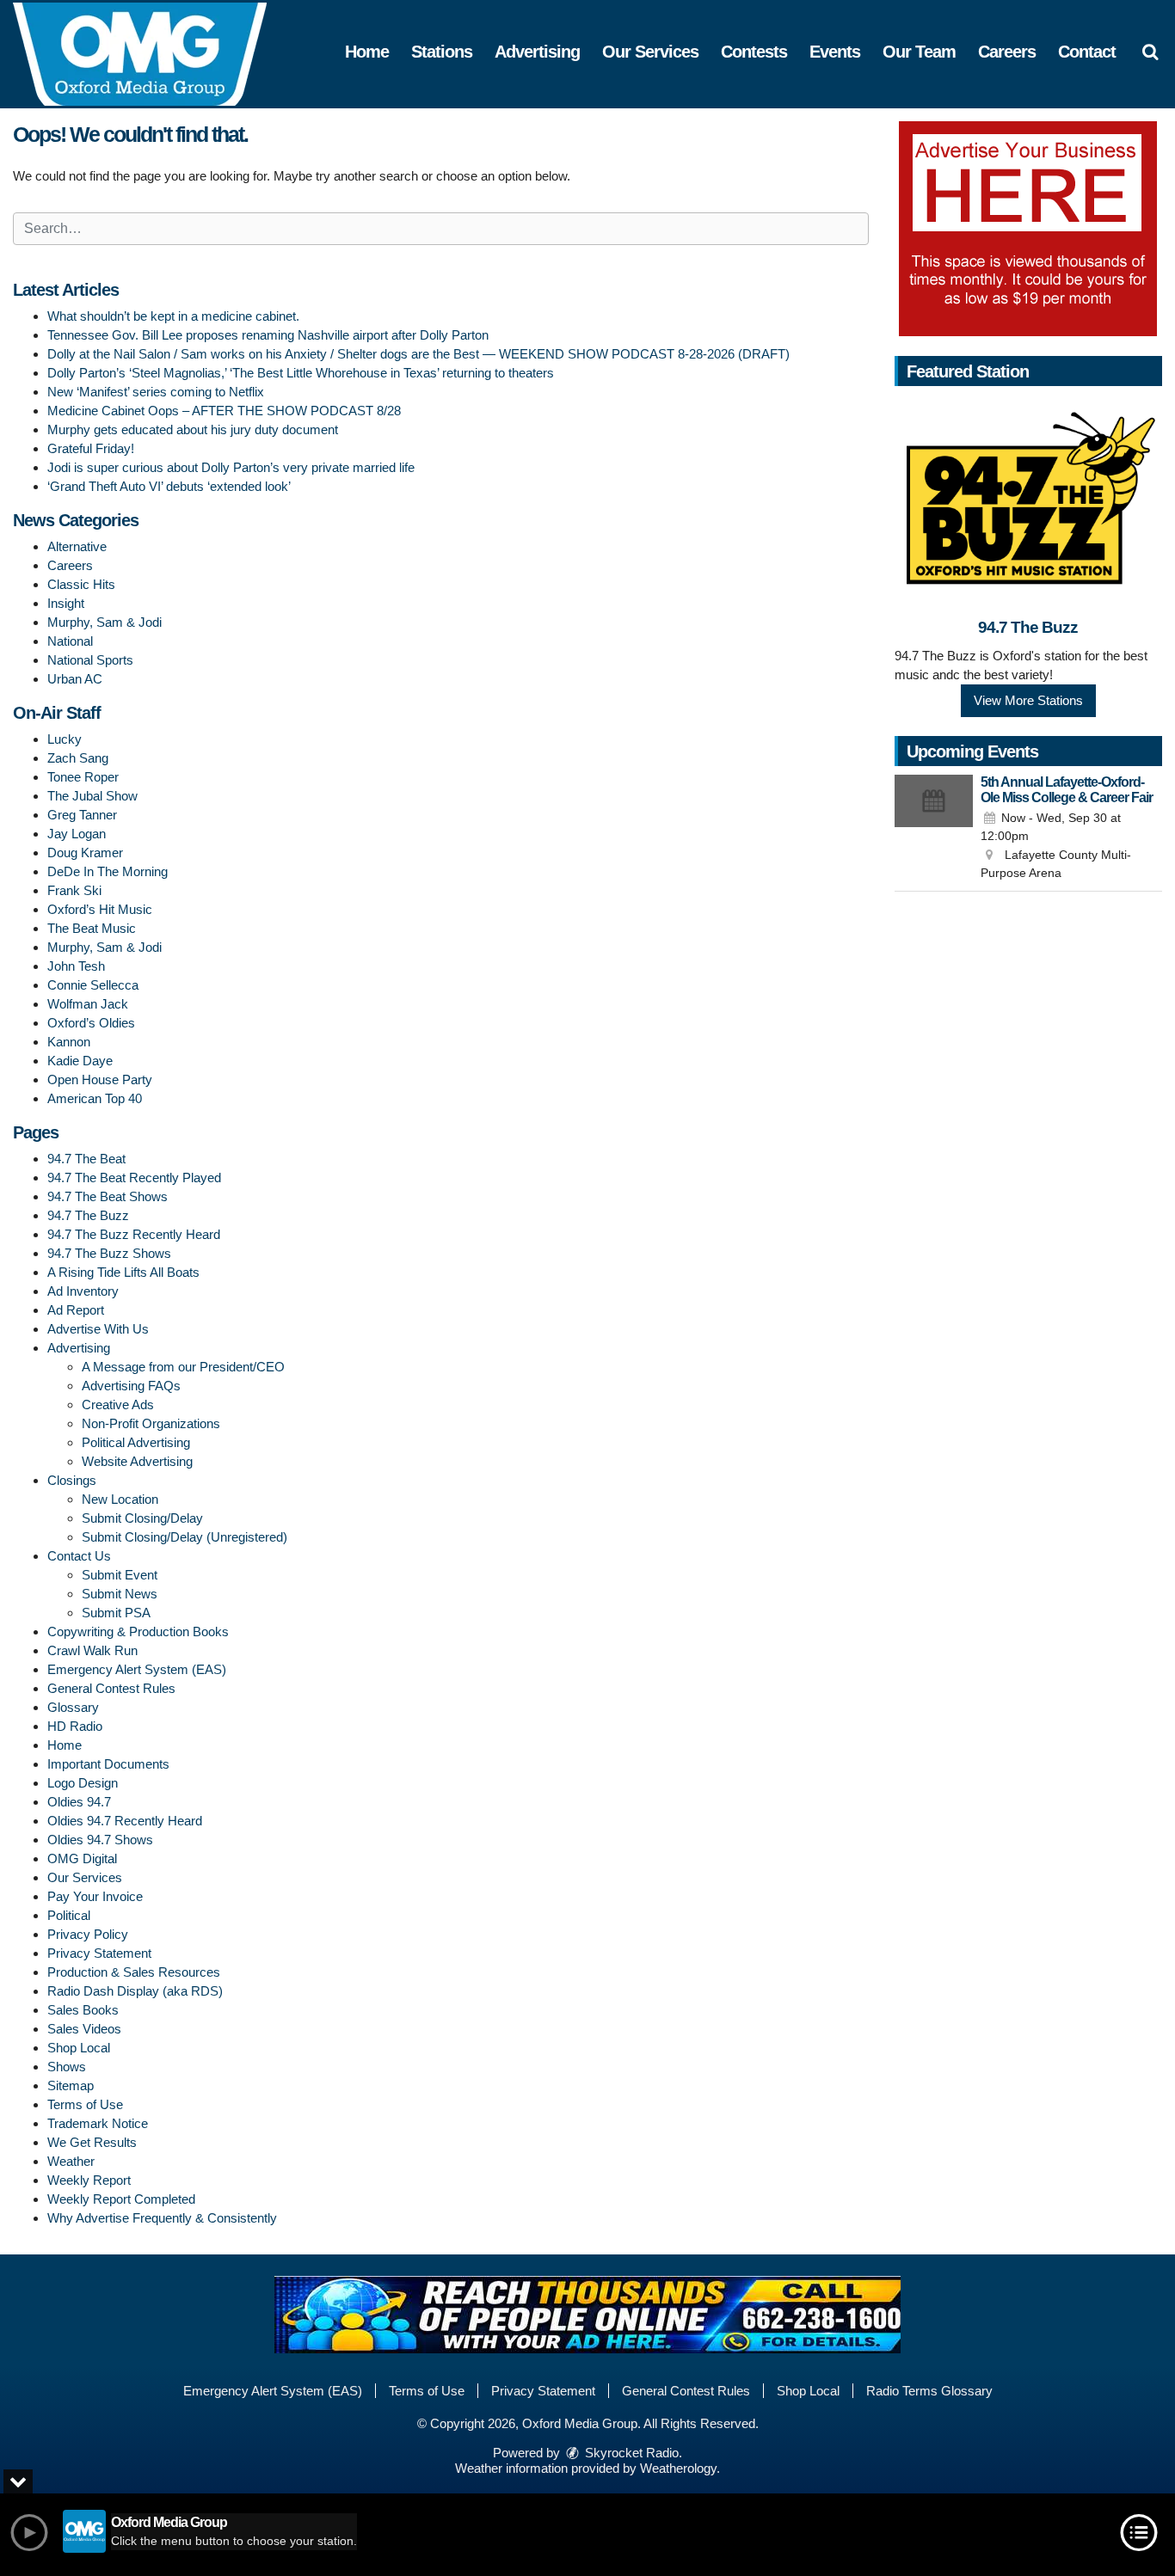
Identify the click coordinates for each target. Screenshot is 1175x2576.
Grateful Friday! (91, 448)
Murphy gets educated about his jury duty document (193, 429)
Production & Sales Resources (134, 1972)
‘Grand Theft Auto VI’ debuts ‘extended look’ (169, 486)
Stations (442, 52)
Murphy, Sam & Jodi (105, 622)
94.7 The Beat (86, 1159)
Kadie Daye (80, 1061)
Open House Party (100, 1079)
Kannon (69, 1042)
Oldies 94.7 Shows (100, 1840)
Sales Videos (84, 2029)
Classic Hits (81, 584)
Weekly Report (89, 2180)
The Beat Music (92, 928)
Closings (72, 1480)
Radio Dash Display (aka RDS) (135, 1991)
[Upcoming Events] (934, 829)
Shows (67, 2067)
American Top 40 (95, 1098)
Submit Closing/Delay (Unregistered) (185, 1537)
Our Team (919, 52)
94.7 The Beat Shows (108, 1196)
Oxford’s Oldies (91, 1023)
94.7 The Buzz (88, 1215)
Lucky (65, 739)
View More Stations (1028, 700)
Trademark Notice (98, 2123)
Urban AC (75, 679)
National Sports (90, 660)
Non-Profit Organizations (151, 1423)
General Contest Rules (111, 1688)
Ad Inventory (83, 1291)
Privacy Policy (88, 1934)
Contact (1087, 52)
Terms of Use (85, 2104)
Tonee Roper (83, 777)
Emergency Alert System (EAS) (137, 1669)
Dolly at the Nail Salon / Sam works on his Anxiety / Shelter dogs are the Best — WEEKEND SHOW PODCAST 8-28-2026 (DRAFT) (418, 354)
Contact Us (79, 1556)
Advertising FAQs (131, 1386)
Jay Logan (77, 834)
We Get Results (92, 2142)
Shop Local (79, 2048)
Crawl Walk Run (92, 1650)
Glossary (73, 1707)
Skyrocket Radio (630, 2453)
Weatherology (678, 2468)
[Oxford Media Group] (153, 53)
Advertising (537, 52)
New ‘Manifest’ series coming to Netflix (156, 392)
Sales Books (83, 2010)
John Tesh (76, 966)
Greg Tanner (82, 815)
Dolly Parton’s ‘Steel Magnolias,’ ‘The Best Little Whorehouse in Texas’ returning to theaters (301, 373)
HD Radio (75, 1726)
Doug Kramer (85, 853)
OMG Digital (82, 1858)
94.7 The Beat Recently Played (134, 1178)
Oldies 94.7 (79, 1802)
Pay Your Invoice (95, 1896)
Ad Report (76, 1310)
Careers (1007, 52)
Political (69, 1915)
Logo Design (83, 1783)
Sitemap (71, 2085)
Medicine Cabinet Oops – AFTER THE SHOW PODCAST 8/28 (224, 411)
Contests (754, 52)
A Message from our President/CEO (183, 1367)
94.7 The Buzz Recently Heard (134, 1234)
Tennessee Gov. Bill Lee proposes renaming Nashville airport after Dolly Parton (268, 335)
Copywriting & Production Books (138, 1631)
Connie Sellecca (93, 985)
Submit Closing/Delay (142, 1518)
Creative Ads (118, 1405)
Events (835, 52)
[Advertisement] (1028, 229)
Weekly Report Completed (121, 2199)
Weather (71, 2161)
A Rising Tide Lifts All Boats (123, 1272)
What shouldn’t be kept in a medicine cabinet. (173, 316)
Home (367, 52)
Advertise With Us (98, 1329)
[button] (1150, 52)
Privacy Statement (99, 1953)
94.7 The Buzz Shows (109, 1253)
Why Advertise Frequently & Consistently (162, 2218)
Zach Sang (78, 758)
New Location (120, 1499)
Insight (66, 603)
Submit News (120, 1594)
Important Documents (108, 1764)
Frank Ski (74, 890)
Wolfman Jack (88, 1004)
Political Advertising (136, 1442)
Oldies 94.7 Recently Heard (125, 1821)
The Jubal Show (92, 796)
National (70, 641)
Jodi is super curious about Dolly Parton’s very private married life (231, 467)
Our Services (650, 52)
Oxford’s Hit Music (100, 909)
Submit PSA (116, 1613)
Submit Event (120, 1575)
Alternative (77, 546)
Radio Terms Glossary (929, 2391)
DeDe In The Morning (108, 871)
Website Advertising (137, 1461)
